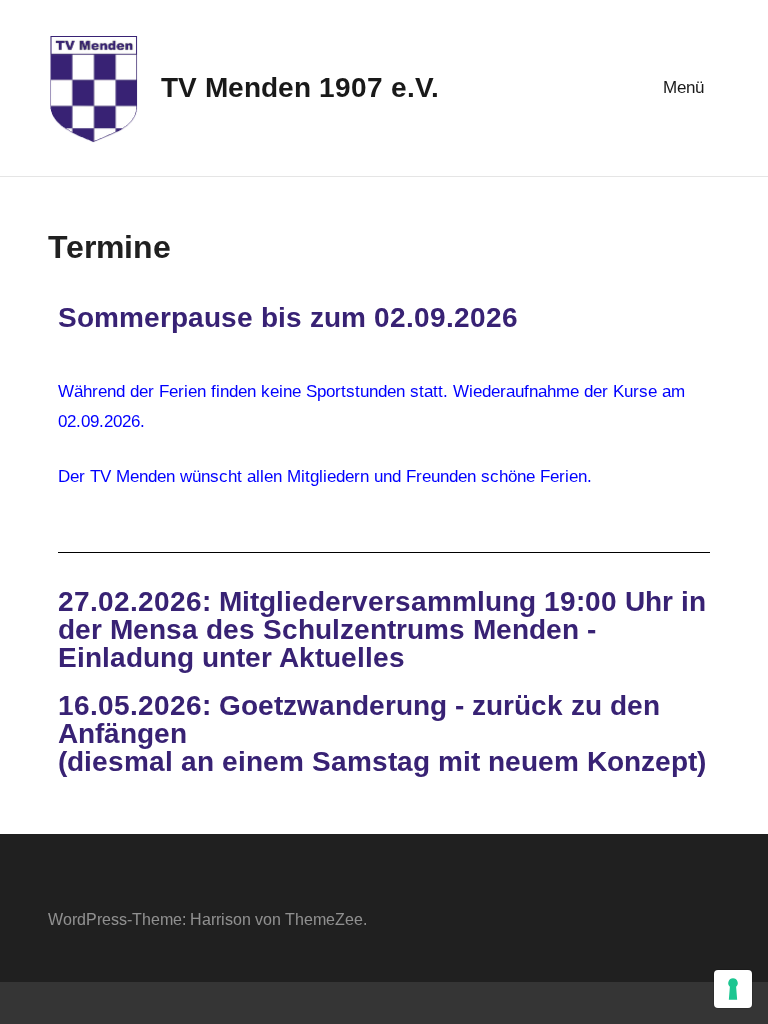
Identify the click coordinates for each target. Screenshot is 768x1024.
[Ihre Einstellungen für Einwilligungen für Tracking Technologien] (733, 989)
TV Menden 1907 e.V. (300, 87)
